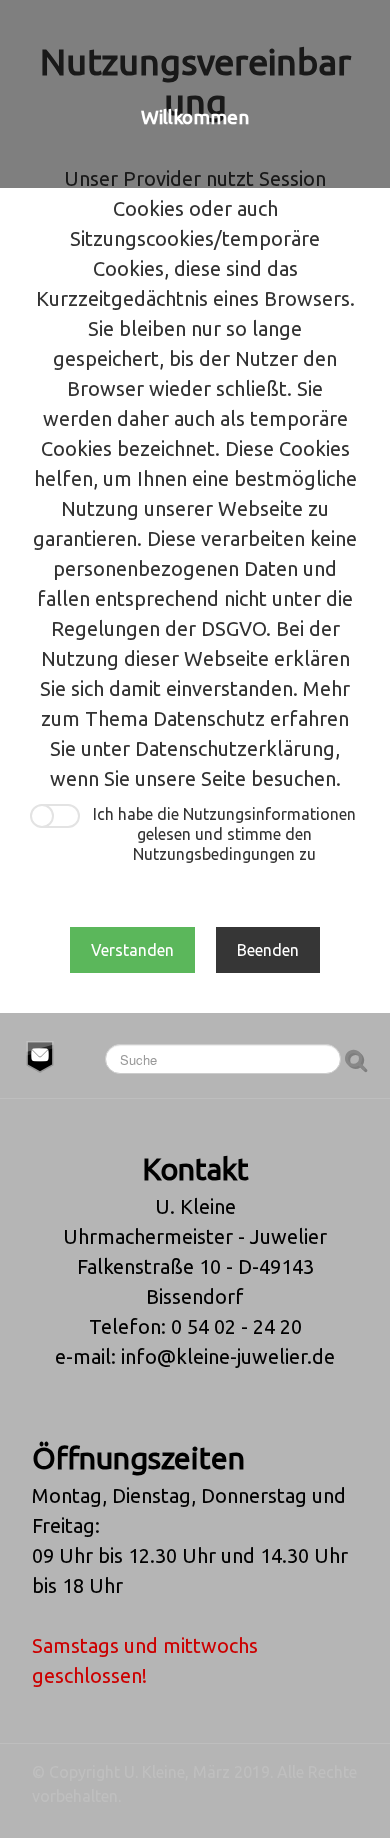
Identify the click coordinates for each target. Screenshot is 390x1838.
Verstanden (132, 950)
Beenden (268, 950)
